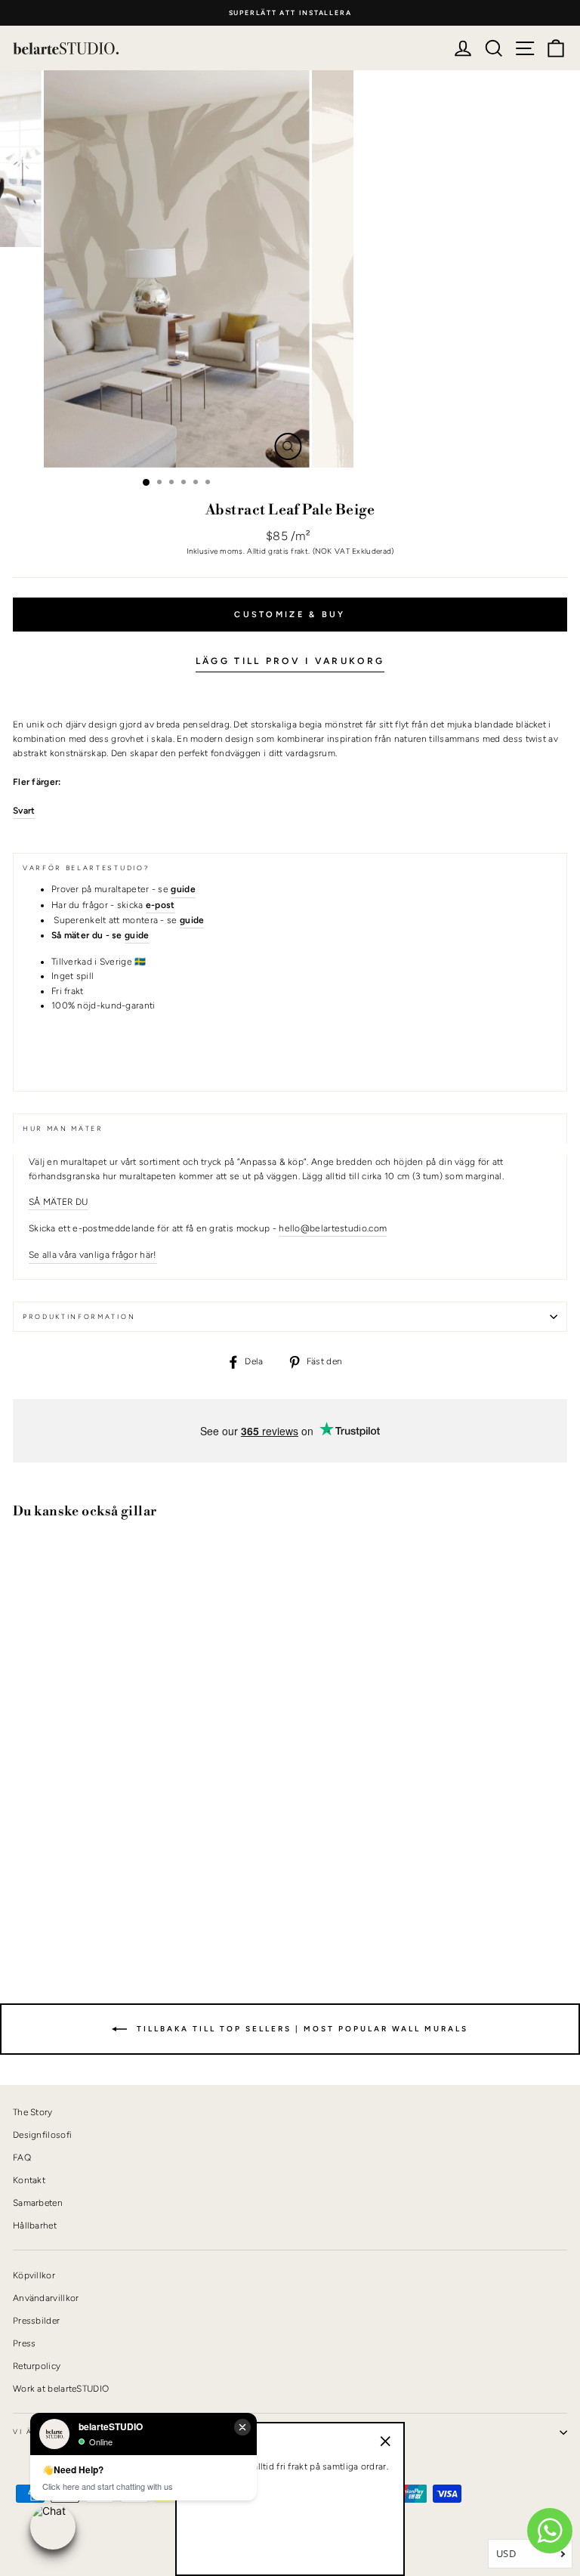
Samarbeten (38, 2203)
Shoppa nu (52, 1903)
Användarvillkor (46, 2298)
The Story (33, 2112)
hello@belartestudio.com (333, 1228)
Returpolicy (37, 2366)
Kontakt (29, 2180)
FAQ (22, 2157)
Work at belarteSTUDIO (61, 2389)
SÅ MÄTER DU (59, 1202)
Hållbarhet (35, 2225)
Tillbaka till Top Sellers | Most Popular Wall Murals (301, 2029)
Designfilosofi (42, 2135)
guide (137, 935)
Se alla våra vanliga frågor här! (93, 1255)
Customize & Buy (290, 615)
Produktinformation (79, 1317)
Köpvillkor (34, 2275)
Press (25, 2343)
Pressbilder (36, 2321)
